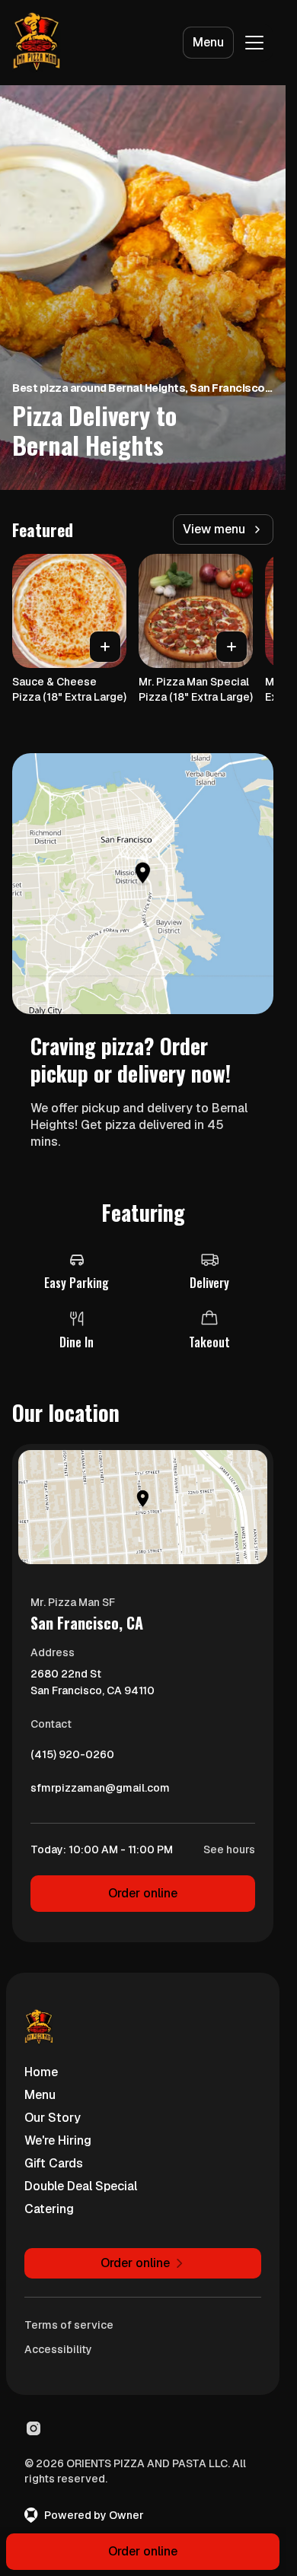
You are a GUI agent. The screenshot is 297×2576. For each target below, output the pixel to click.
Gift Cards (54, 2163)
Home (41, 2072)
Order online (143, 1893)
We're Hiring (58, 2140)
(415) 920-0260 (72, 1758)
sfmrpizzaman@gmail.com (100, 1792)
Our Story (53, 2118)
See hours (229, 1849)
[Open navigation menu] (254, 43)
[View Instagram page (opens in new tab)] (34, 2428)
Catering (49, 2209)
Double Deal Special (81, 2186)
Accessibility (58, 2349)
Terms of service (69, 2325)
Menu (208, 42)
